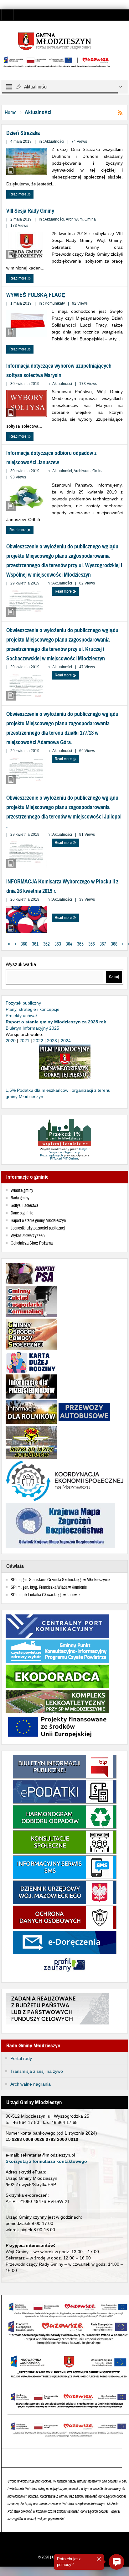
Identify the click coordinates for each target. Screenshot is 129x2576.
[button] (116, 2562)
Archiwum (74, 219)
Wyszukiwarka (21, 964)
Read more (18, 194)
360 (24, 944)
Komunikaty (55, 303)
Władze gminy (22, 1191)
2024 (66, 1041)
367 (103, 944)
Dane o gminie (22, 1213)
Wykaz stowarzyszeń (28, 1236)
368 (114, 944)
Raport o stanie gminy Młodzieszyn (38, 1221)
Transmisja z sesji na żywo (37, 2071)
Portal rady (21, 2058)
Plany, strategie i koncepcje (33, 1009)
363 (58, 944)
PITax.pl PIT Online (64, 1158)
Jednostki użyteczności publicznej (38, 1228)
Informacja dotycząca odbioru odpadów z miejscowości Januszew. (51, 458)
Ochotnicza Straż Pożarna (32, 1243)
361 (35, 944)
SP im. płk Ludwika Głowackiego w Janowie (45, 1595)
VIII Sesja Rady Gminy (30, 211)
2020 (11, 1041)
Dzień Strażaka (23, 133)
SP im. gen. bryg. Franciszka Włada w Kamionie (49, 1587)
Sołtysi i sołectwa (24, 1206)
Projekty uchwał (21, 1016)
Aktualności (54, 141)
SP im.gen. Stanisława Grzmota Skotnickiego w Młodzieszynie (60, 1580)
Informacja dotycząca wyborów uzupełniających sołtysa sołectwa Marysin (59, 371)
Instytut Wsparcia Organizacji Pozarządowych (65, 1152)
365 (80, 944)
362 (46, 944)
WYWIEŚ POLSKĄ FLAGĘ (36, 295)
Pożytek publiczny (23, 1003)
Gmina (90, 219)
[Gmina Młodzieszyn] (64, 41)
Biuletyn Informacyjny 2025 (32, 1028)
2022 (38, 1041)
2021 (24, 1041)
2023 (52, 1041)
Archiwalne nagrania (31, 2084)
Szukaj (114, 977)
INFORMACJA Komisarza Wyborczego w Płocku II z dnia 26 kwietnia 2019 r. (62, 886)
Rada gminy (20, 1198)
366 (92, 944)
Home (11, 112)
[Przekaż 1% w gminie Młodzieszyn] (64, 1133)
